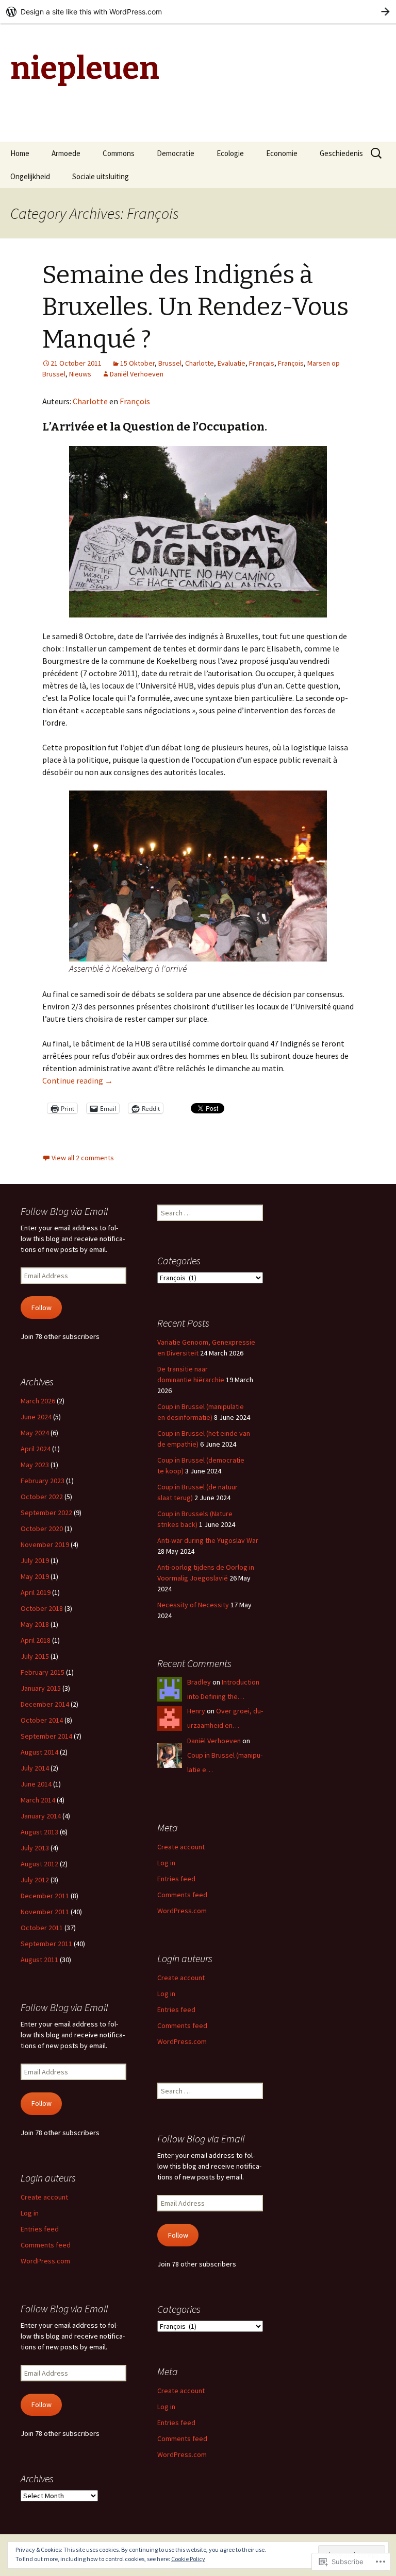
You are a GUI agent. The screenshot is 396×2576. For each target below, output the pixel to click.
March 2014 (38, 1800)
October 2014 (42, 1720)
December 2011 (45, 1896)
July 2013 (35, 1848)
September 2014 (46, 1736)
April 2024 (36, 1449)
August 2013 (39, 1832)
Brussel (170, 363)
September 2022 (46, 1513)
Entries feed (176, 1879)
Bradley (199, 1682)
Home (20, 153)
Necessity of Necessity (193, 1605)
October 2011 (42, 1928)
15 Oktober (137, 363)
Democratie (176, 153)
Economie (282, 153)
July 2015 (35, 1656)
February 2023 (43, 1481)
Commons (119, 153)
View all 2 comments (83, 1158)
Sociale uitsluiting (101, 176)
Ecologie (230, 153)
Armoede (66, 153)
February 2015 (43, 1672)
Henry (196, 1711)
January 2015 (41, 1688)
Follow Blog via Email (64, 1211)
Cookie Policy (188, 2559)
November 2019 (45, 1544)
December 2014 (45, 1704)
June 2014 (36, 1784)
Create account (181, 1847)
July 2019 (35, 1560)
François (291, 363)
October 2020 (42, 1529)
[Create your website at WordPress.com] (198, 12)
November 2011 (45, 1912)
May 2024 (35, 1433)
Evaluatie (232, 363)
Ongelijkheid (30, 176)
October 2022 (42, 1497)
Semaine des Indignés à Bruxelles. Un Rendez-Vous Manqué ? (195, 307)
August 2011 (39, 1960)
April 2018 (36, 1640)
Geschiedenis (341, 153)
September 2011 (46, 1944)
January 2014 (41, 1816)
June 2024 (36, 1417)
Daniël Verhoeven (137, 374)
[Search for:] (377, 153)
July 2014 (35, 1768)
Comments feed (182, 1895)
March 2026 (38, 1401)
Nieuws (80, 374)
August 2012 (39, 1864)
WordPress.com (182, 1911)
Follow (42, 1308)
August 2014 (39, 1752)
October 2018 (42, 1608)
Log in (166, 1863)
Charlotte (200, 363)
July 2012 (35, 1880)
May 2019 (35, 1576)
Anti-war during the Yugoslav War (208, 1540)
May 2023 (35, 1465)
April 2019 (36, 1592)
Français (262, 363)
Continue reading (78, 1080)
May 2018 (35, 1624)
